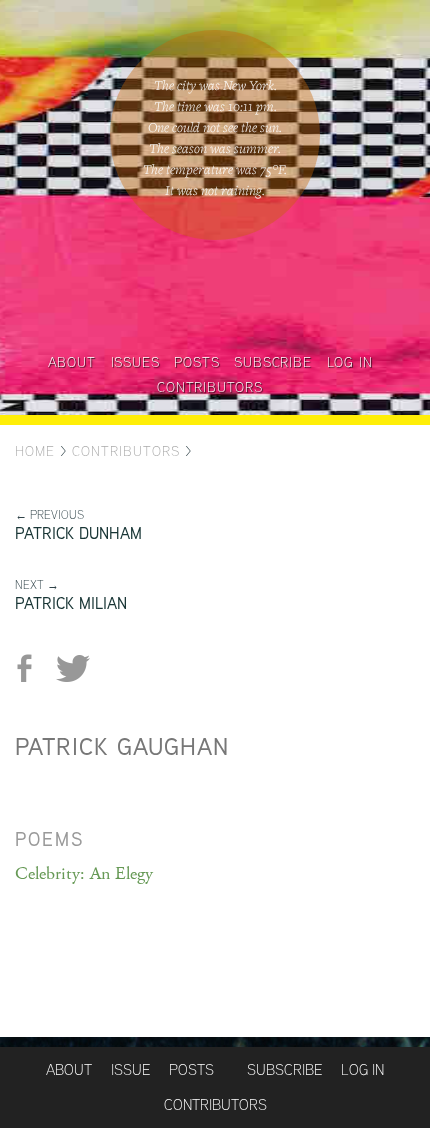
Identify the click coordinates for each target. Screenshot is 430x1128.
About (72, 362)
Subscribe (272, 362)
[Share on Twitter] (72, 668)
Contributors (210, 387)
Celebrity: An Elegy (84, 873)
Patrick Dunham (78, 533)
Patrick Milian (71, 603)
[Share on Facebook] (32, 668)
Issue (130, 1069)
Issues (135, 362)
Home (35, 451)
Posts (196, 362)
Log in (350, 362)
